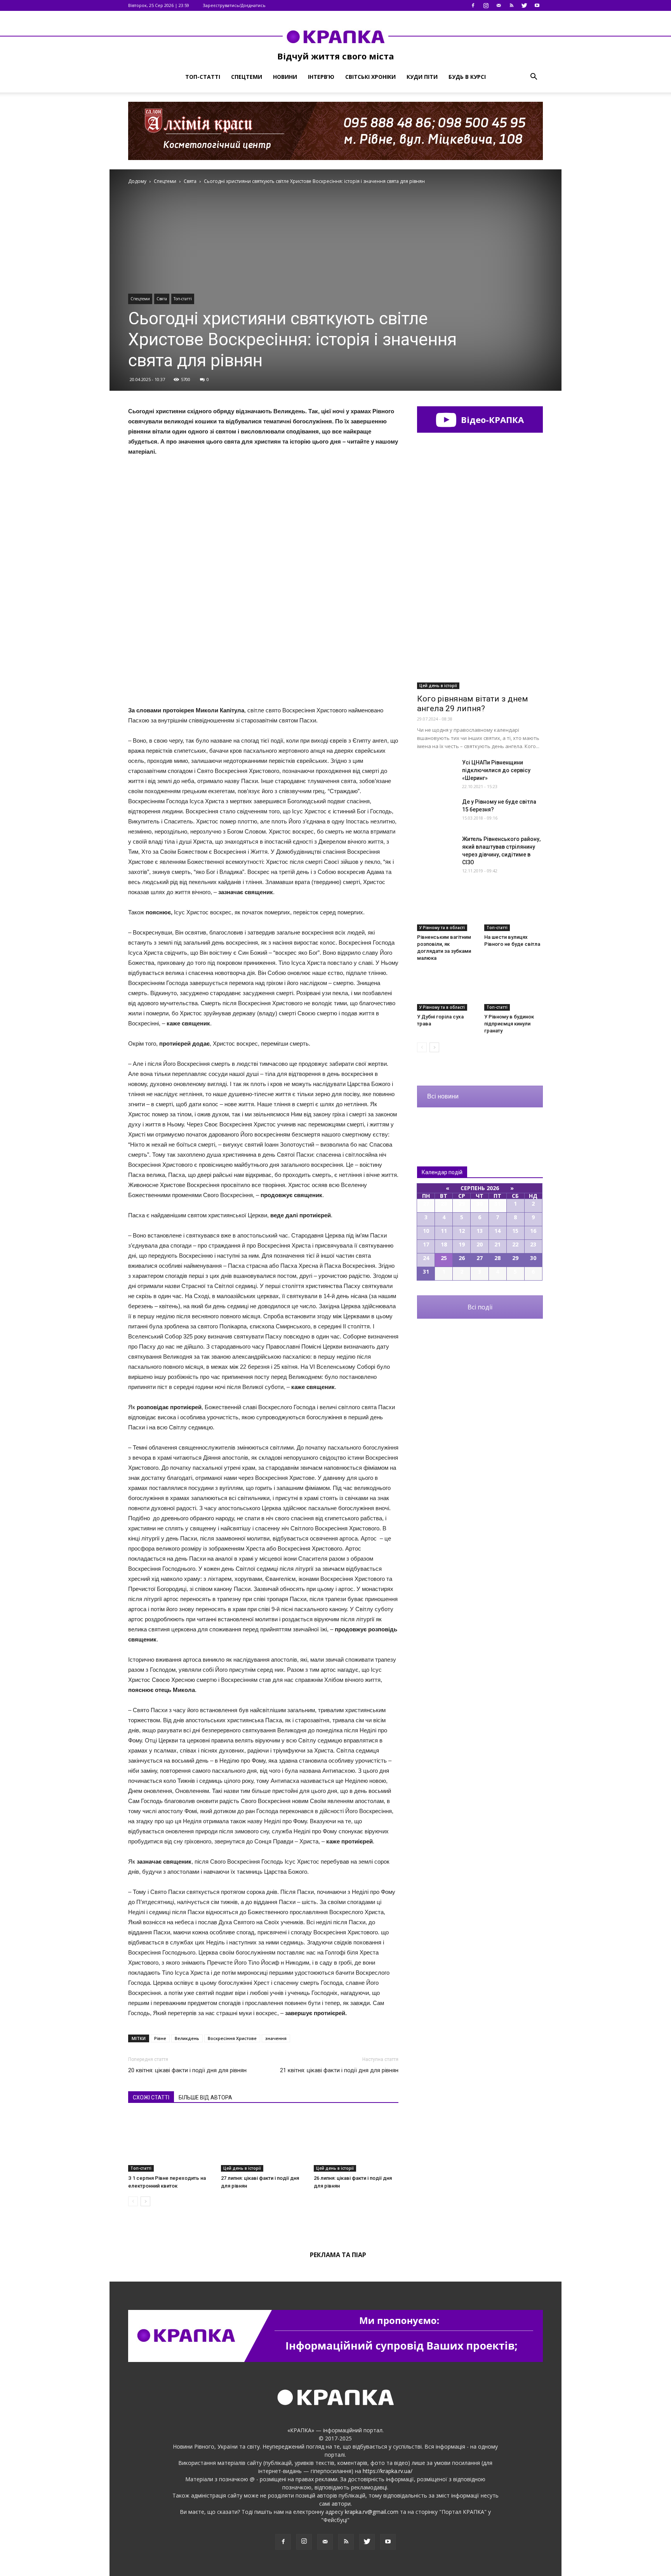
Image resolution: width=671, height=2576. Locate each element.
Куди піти (422, 77)
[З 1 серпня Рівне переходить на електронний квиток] (170, 2143)
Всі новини (443, 1096)
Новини (285, 77)
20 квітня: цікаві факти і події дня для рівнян (187, 2070)
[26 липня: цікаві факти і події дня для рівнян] (356, 2143)
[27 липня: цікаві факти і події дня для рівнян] (263, 2143)
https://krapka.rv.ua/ (388, 2471)
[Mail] (499, 5)
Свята (162, 299)
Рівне (160, 2038)
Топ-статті (203, 77)
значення (276, 2038)
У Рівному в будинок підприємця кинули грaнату (509, 1024)
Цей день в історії (242, 2168)
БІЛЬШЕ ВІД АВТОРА (205, 2097)
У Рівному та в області (442, 928)
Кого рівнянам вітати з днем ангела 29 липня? (473, 704)
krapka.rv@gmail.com (372, 2512)
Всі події (480, 1307)
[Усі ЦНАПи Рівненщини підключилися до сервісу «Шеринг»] (436, 772)
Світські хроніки (370, 77)
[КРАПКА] (335, 37)
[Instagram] (486, 5)
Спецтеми (247, 77)
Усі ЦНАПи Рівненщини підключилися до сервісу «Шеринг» (496, 770)
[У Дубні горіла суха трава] (447, 990)
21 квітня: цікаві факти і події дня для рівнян (339, 2070)
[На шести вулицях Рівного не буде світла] (514, 911)
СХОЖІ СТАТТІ (151, 2097)
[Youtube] (537, 5)
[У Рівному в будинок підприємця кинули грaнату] (514, 990)
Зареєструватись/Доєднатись (234, 5)
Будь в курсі (467, 77)
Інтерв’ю (321, 77)
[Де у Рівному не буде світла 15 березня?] (436, 811)
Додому (137, 181)
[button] (534, 77)
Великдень (187, 2038)
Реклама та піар (338, 2255)
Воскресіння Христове (232, 2038)
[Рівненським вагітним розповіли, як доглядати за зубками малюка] (447, 911)
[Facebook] (473, 5)
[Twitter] (524, 5)
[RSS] (511, 5)
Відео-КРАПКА (491, 419)
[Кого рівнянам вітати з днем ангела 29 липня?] (480, 643)
